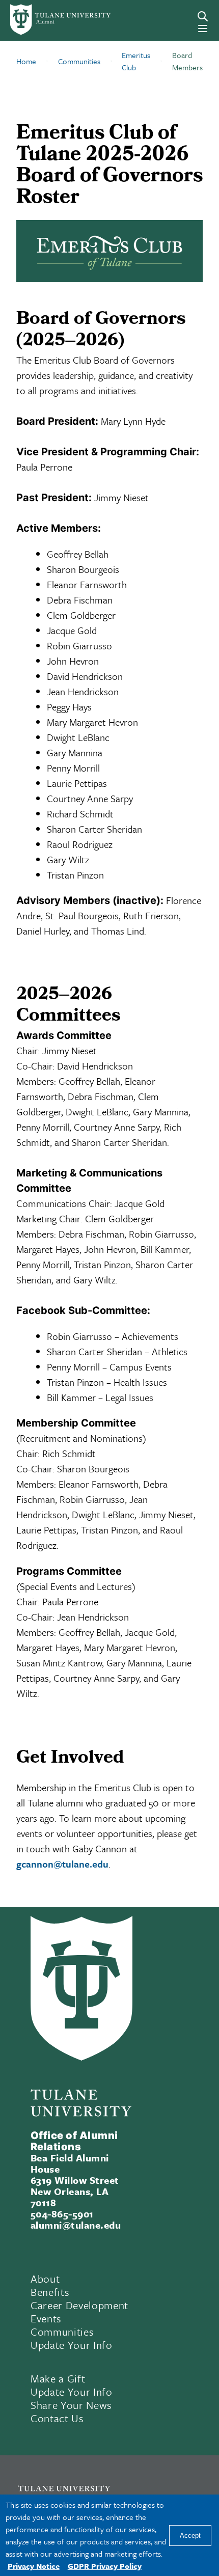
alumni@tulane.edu (76, 2225)
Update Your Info (72, 2345)
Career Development (79, 2305)
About (45, 2279)
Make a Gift (58, 2378)
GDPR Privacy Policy (105, 2566)
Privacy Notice (34, 2566)
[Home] (50, 20)
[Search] (203, 16)
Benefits (50, 2292)
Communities (62, 2332)
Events (46, 2318)
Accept (190, 2536)
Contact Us (57, 2418)
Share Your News (71, 2405)
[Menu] (203, 29)
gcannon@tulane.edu (62, 1864)
